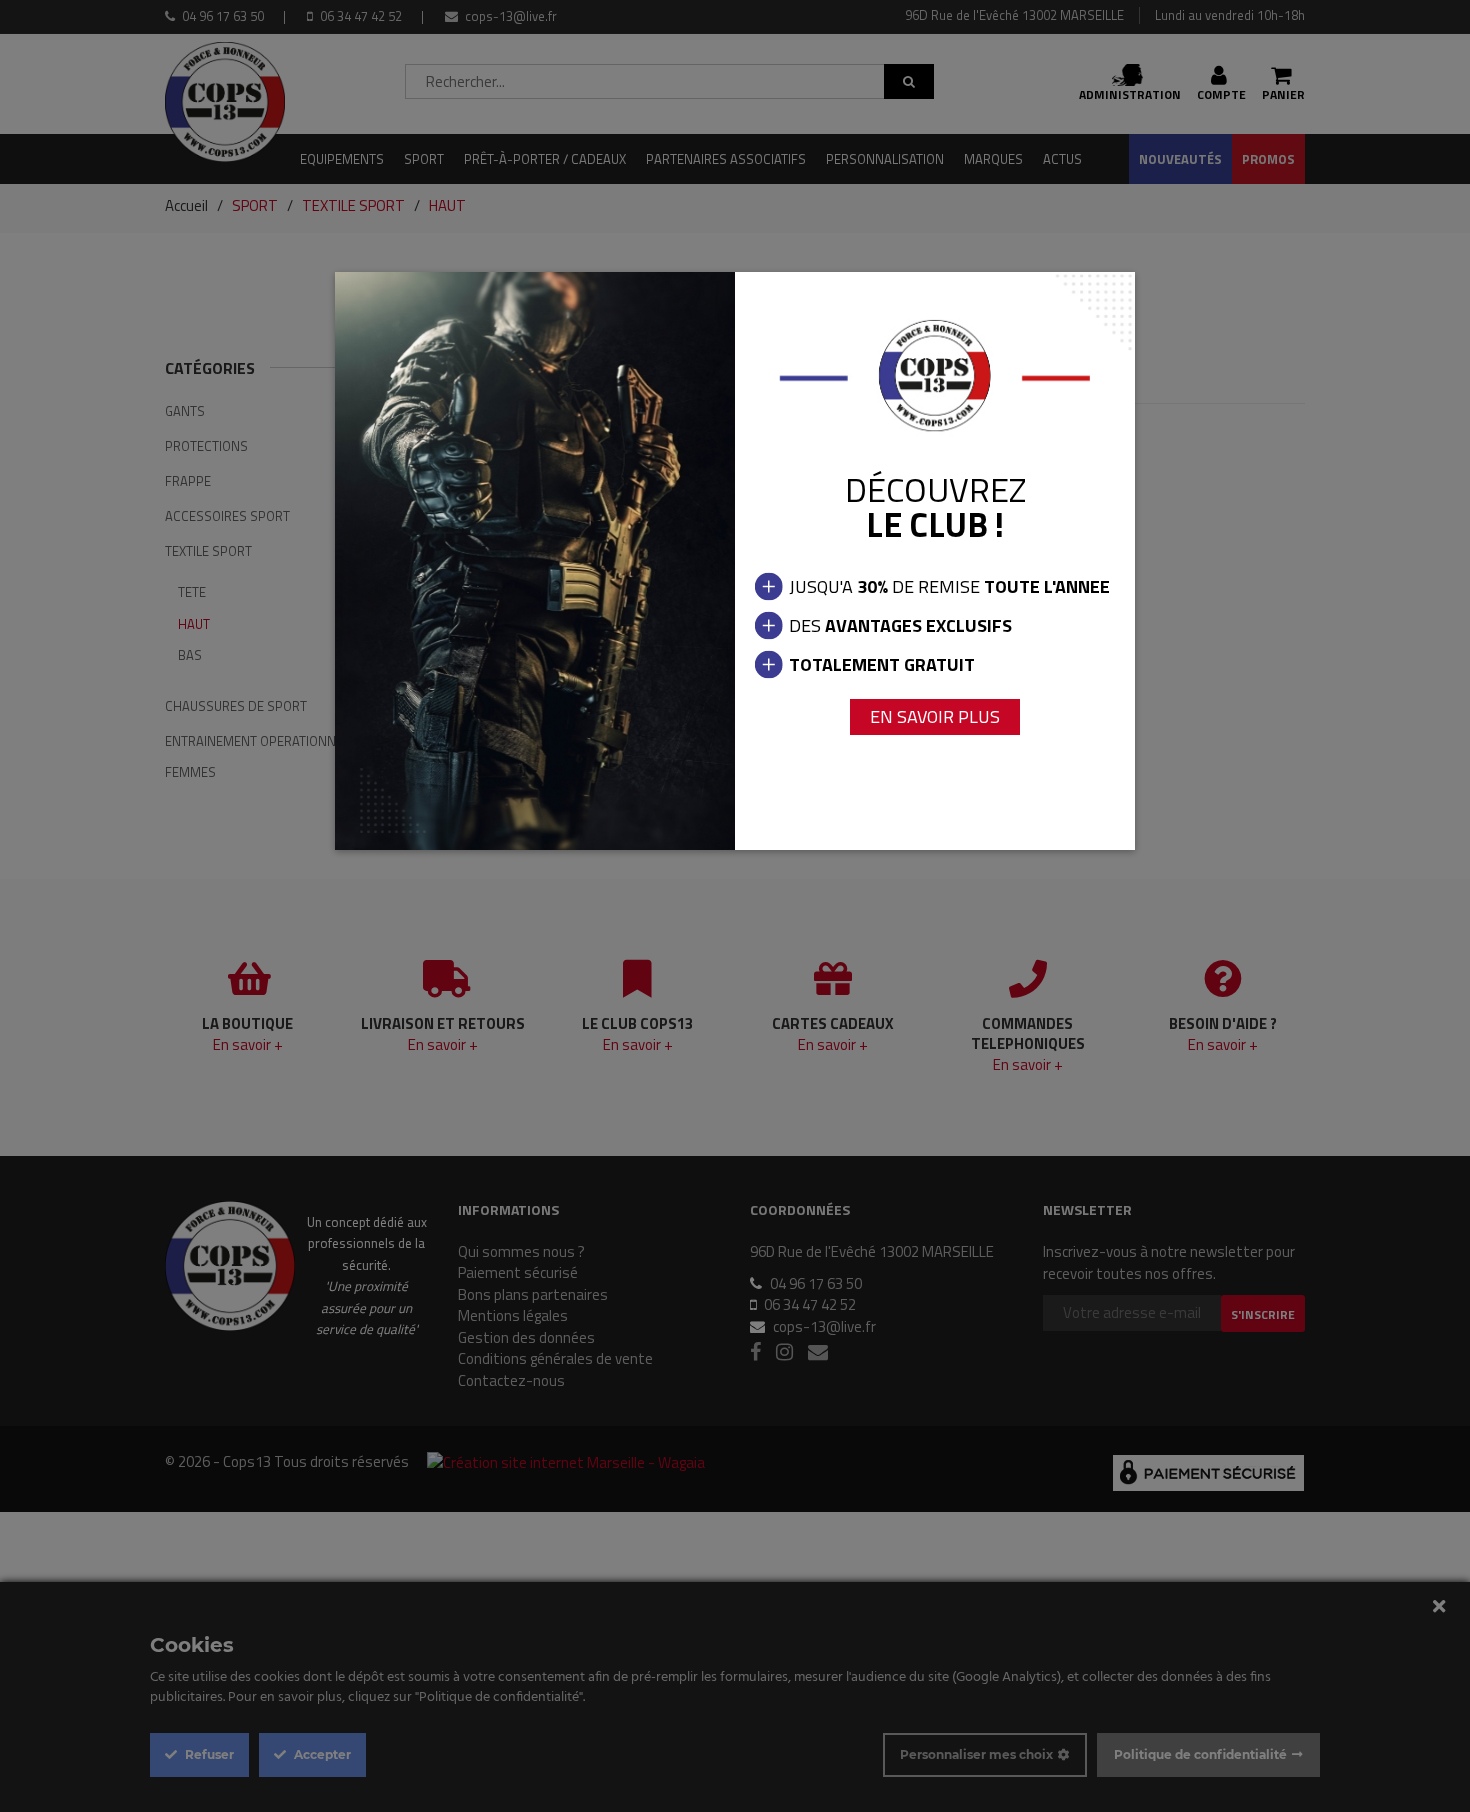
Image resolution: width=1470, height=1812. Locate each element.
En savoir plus (935, 716)
